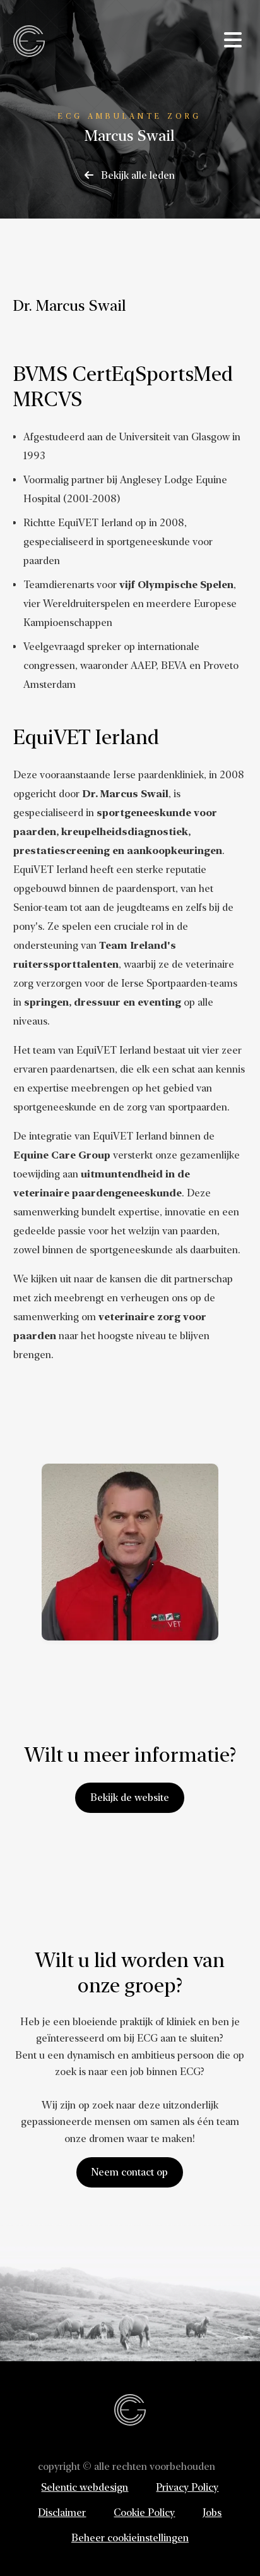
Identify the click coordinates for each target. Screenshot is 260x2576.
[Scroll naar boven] (230, 2545)
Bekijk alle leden (137, 175)
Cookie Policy (144, 2513)
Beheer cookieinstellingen (130, 2538)
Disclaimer (62, 2513)
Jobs (212, 2513)
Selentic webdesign (85, 2487)
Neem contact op (130, 2172)
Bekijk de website (130, 1797)
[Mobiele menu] (233, 40)
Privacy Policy (187, 2487)
